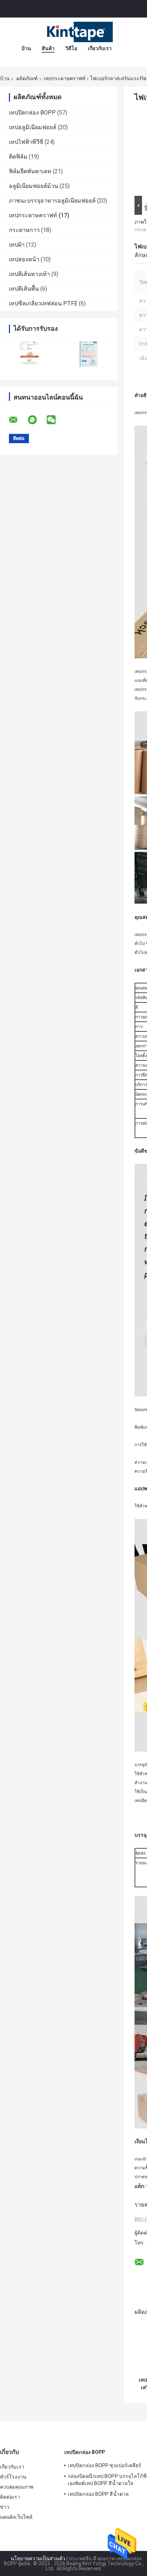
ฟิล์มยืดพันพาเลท (30, 171)
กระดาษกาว (24, 230)
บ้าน (26, 48)
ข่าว (5, 2507)
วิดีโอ (71, 48)
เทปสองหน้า (24, 259)
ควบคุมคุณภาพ (17, 2487)
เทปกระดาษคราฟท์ (64, 78)
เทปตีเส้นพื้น (24, 289)
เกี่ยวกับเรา (100, 48)
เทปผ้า (17, 245)
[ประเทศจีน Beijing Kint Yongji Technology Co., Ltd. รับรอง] (29, 354)
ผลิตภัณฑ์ (27, 78)
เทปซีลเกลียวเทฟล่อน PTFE (43, 303)
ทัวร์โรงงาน (13, 2477)
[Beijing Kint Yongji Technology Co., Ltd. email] (18, 420)
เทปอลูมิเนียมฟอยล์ (33, 127)
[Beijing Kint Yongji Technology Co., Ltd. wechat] (56, 420)
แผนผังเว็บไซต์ (16, 2517)
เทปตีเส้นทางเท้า (29, 274)
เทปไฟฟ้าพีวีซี (26, 142)
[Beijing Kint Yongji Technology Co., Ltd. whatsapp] (37, 420)
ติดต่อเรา (10, 2497)
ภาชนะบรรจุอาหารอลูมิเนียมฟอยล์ (52, 201)
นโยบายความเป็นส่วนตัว (38, 2558)
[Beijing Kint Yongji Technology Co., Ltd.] (73, 32)
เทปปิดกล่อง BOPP (32, 113)
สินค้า (48, 48)
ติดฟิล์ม (18, 157)
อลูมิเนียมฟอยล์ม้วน (34, 186)
